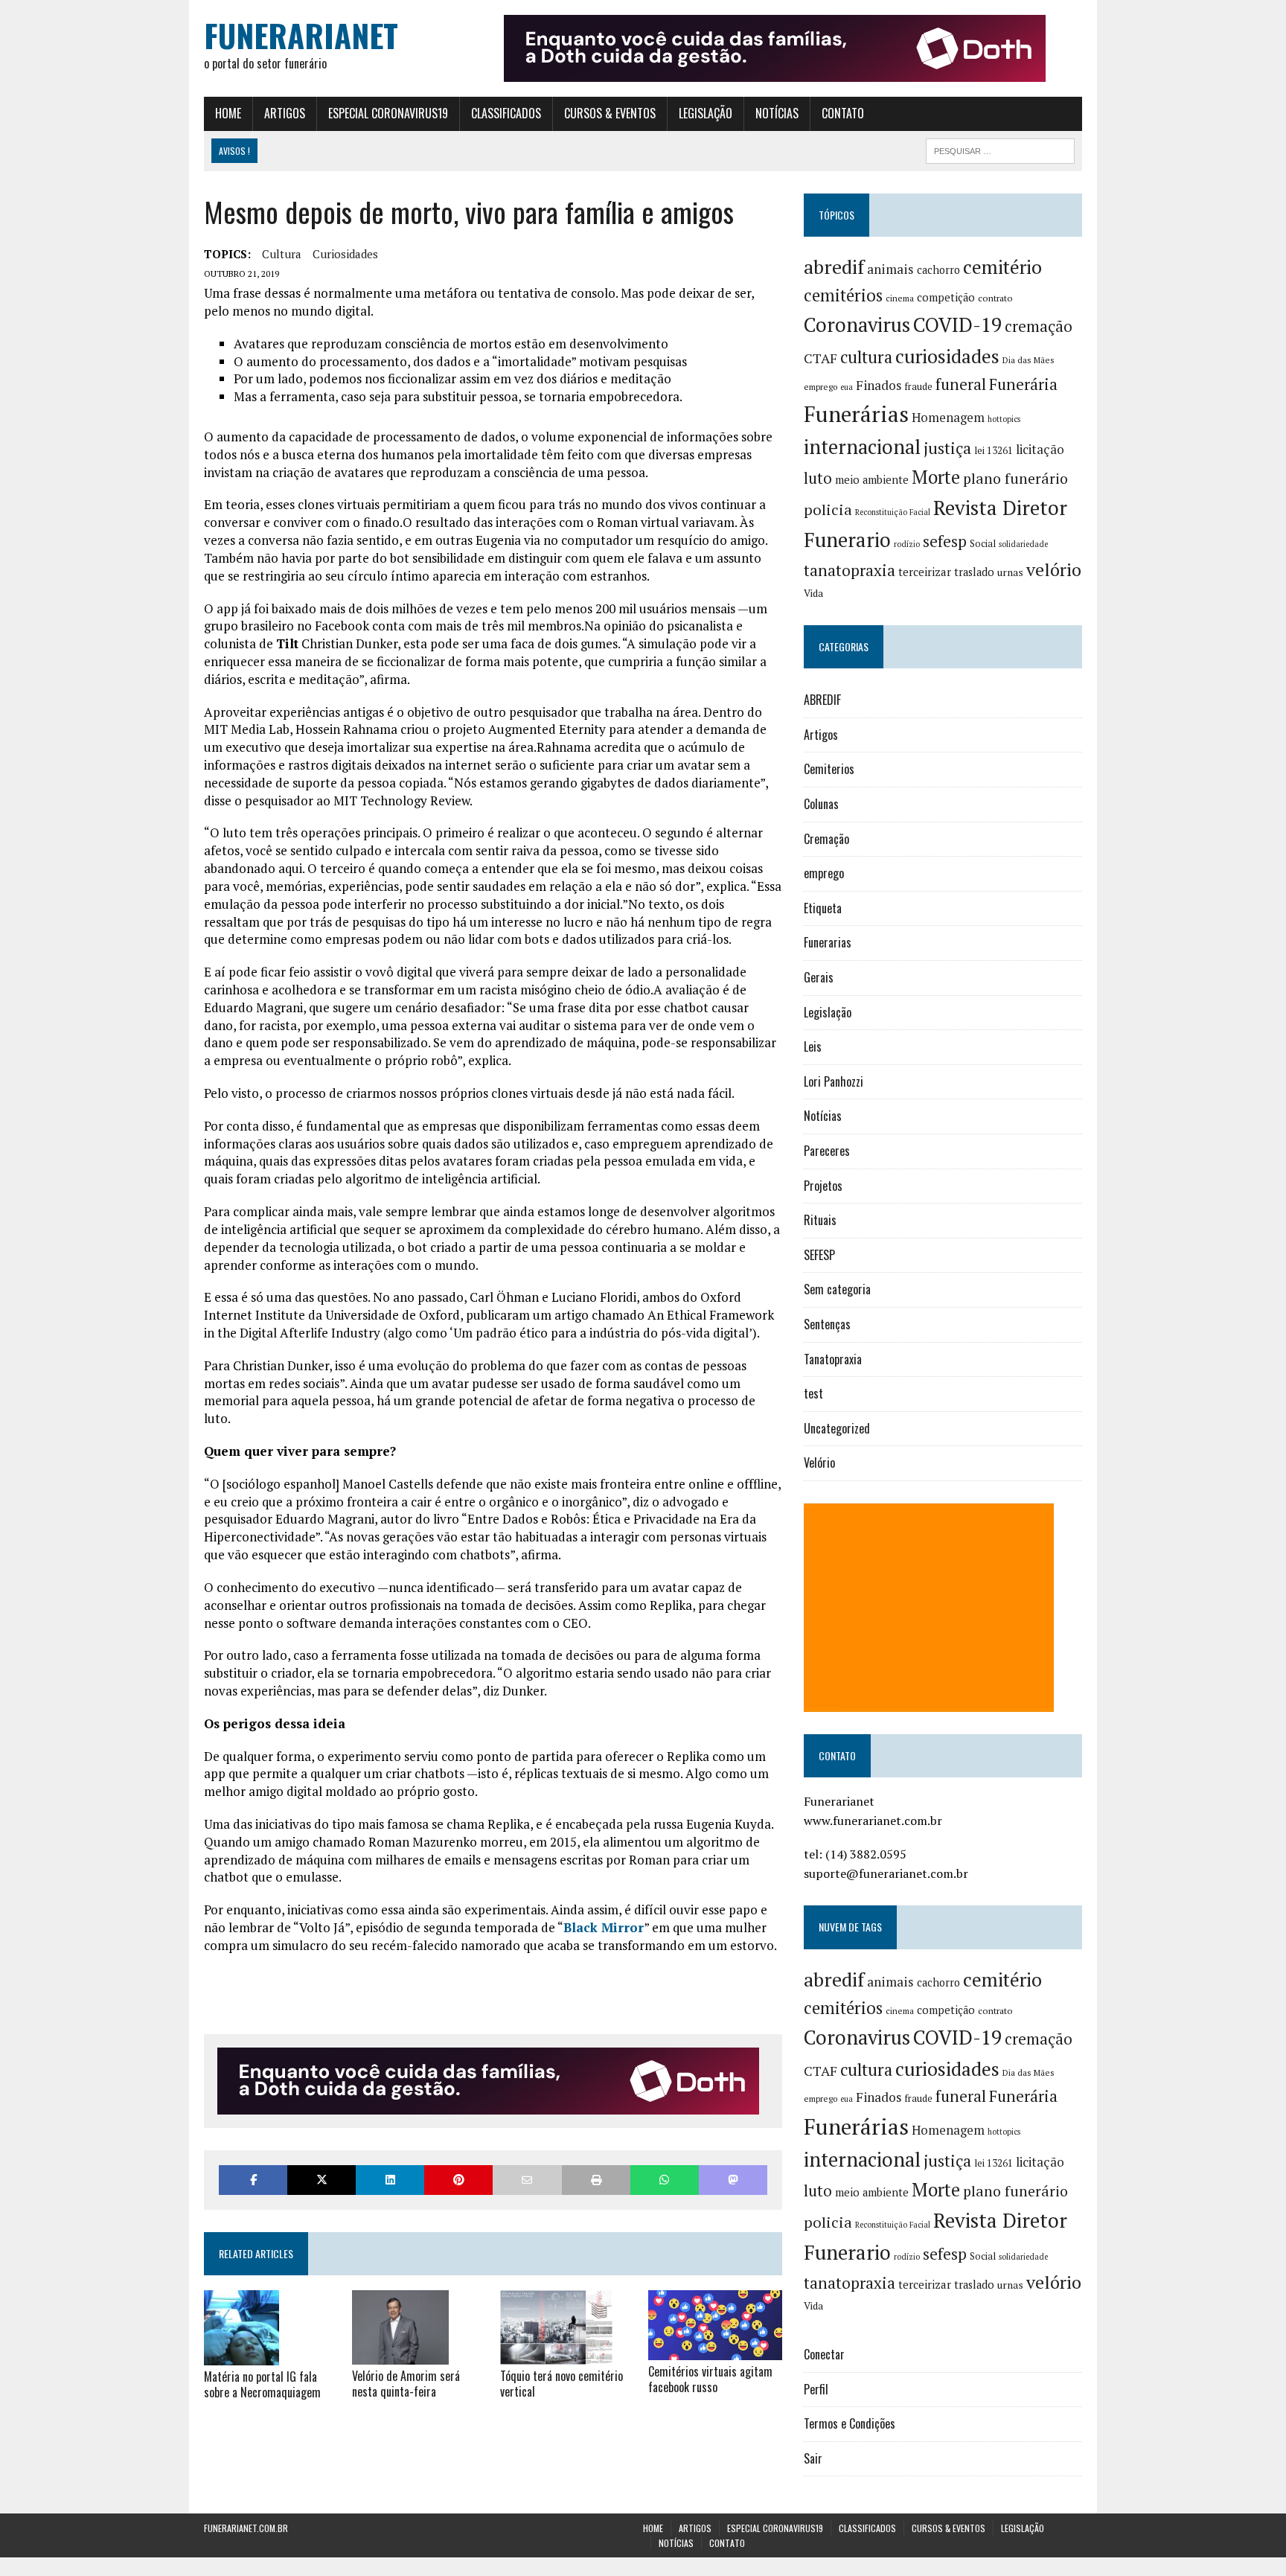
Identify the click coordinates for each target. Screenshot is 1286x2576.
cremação (1039, 326)
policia (828, 509)
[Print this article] (596, 2180)
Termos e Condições (850, 2423)
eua (847, 387)
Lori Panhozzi (834, 1081)
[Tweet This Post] (321, 2180)
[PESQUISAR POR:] (1000, 149)
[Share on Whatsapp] (665, 2180)
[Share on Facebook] (253, 2180)
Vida (813, 593)
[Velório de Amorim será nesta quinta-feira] (400, 2355)
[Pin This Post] (458, 2180)
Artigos (285, 113)
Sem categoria (837, 1289)
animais (890, 269)
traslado (974, 572)
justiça (947, 448)
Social (983, 543)
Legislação (706, 113)
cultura (282, 254)
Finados (879, 385)
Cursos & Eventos (610, 113)
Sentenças (827, 1324)
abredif (834, 266)
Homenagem (948, 418)
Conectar (824, 2354)
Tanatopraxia (833, 1359)
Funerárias (856, 414)
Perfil (816, 2389)
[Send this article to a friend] (527, 2180)
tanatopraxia (850, 570)
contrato (995, 298)
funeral (961, 384)
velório (1054, 570)
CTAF (820, 358)
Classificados (506, 113)
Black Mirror (604, 1927)
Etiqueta (823, 908)
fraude (918, 386)
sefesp (945, 541)
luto (818, 478)
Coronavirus (857, 325)
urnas (1010, 572)
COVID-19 (957, 325)
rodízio (907, 544)
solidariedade (1023, 544)
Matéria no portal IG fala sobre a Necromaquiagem (262, 2384)
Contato (843, 113)
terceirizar (925, 572)
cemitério (1002, 267)
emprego (820, 387)
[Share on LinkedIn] (390, 2180)
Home (228, 113)
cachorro (938, 270)
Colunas (821, 804)
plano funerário (1015, 479)
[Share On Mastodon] (733, 2180)
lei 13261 (994, 450)
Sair (813, 2458)
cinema (900, 298)
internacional (862, 447)
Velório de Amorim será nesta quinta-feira (406, 2384)
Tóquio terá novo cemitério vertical (562, 2384)
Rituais (820, 1220)
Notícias (777, 113)
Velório (819, 1463)
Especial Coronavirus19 (388, 113)
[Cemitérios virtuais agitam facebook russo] (715, 2350)
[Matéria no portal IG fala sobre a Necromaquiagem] (241, 2355)
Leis (813, 1046)
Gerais (819, 977)
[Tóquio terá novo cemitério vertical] (556, 2355)
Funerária (1023, 384)
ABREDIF (822, 700)
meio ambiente (872, 480)
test (813, 1393)
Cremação (826, 839)
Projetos (823, 1186)
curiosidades (345, 254)
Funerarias (828, 942)
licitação (1040, 450)
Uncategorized (837, 1428)
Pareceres (827, 1151)
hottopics (1004, 419)
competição (946, 297)
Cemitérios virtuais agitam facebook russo (710, 2379)
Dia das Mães (1029, 360)
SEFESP (819, 1255)
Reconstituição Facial (893, 512)
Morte (936, 477)
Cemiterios (829, 769)
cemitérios (843, 295)
